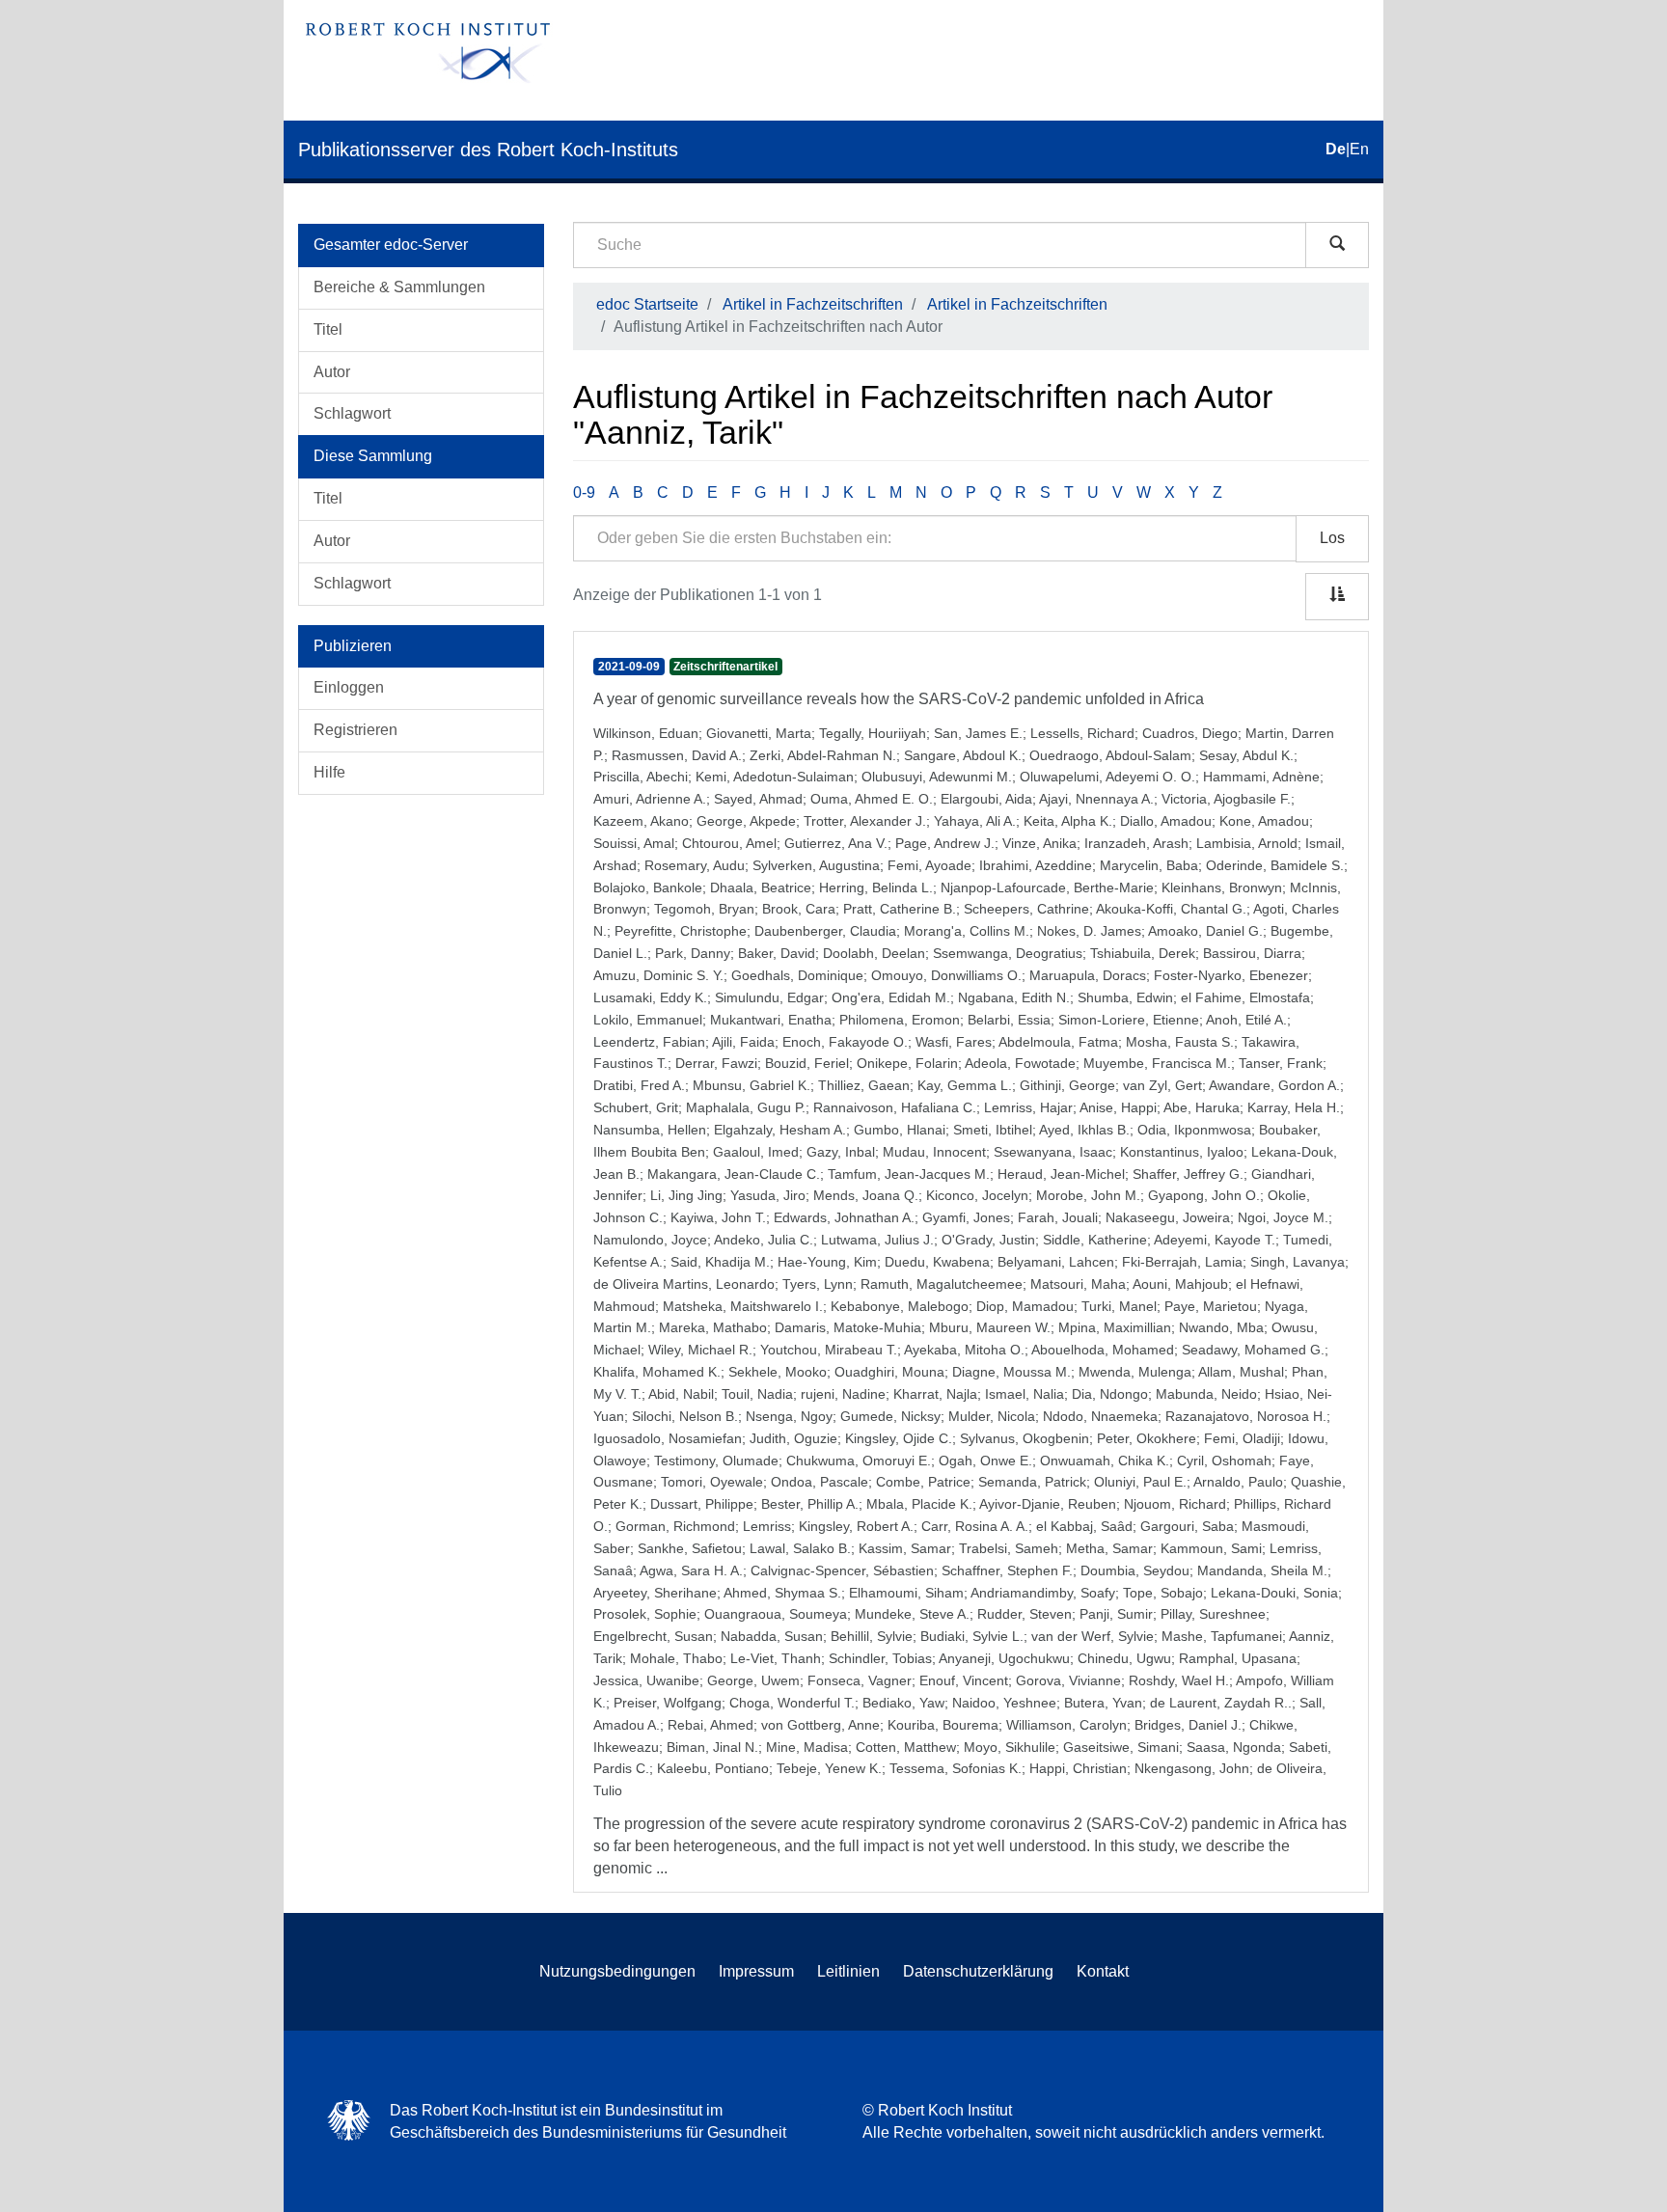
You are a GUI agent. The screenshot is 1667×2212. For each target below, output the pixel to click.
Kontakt (1103, 1971)
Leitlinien (848, 1971)
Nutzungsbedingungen (617, 1971)
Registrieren (355, 730)
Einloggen (349, 687)
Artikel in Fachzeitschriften (813, 304)
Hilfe (329, 772)
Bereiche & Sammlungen (399, 287)
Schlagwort (352, 413)
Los (1332, 538)
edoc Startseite (647, 304)
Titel (328, 329)
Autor (332, 372)
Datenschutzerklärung (978, 1971)
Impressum (756, 1971)
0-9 (584, 492)
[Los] (1337, 245)
